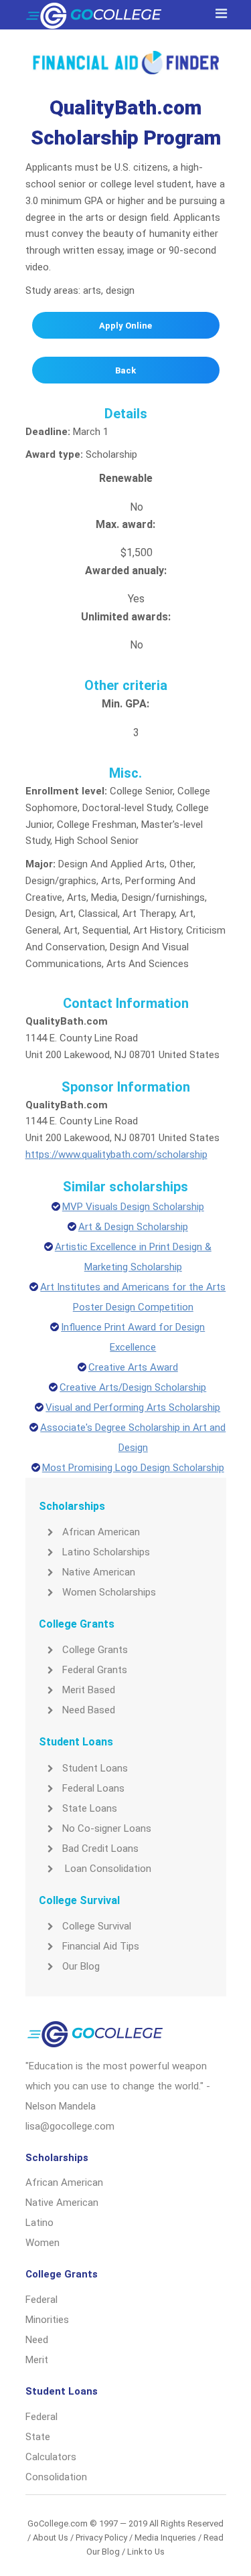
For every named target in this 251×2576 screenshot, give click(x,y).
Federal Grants (95, 1670)
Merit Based (89, 1690)
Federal (41, 2300)
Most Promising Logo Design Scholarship (133, 1468)
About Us (51, 2538)
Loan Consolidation (107, 1869)
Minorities (47, 2320)
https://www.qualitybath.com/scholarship (116, 1154)
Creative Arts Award (133, 1367)
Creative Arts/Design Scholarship (133, 1387)
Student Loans (95, 1768)
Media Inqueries (165, 2538)
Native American (99, 1572)
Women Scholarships (109, 1592)
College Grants (95, 1650)
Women (43, 2243)
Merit (37, 2360)
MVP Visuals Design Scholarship (133, 1207)
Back (125, 370)
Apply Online (125, 326)
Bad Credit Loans (100, 1849)
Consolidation (56, 2477)
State (38, 2437)
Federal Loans (93, 1788)
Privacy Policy (101, 2538)
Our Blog (81, 1966)
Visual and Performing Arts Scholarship (133, 1407)
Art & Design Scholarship (133, 1227)
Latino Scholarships (106, 1552)
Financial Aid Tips (101, 1946)
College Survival (97, 1926)
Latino (39, 2223)
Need (37, 2340)
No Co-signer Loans (107, 1828)
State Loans (90, 1808)
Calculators (51, 2457)
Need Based (89, 1710)
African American (101, 1532)
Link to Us (146, 2552)
